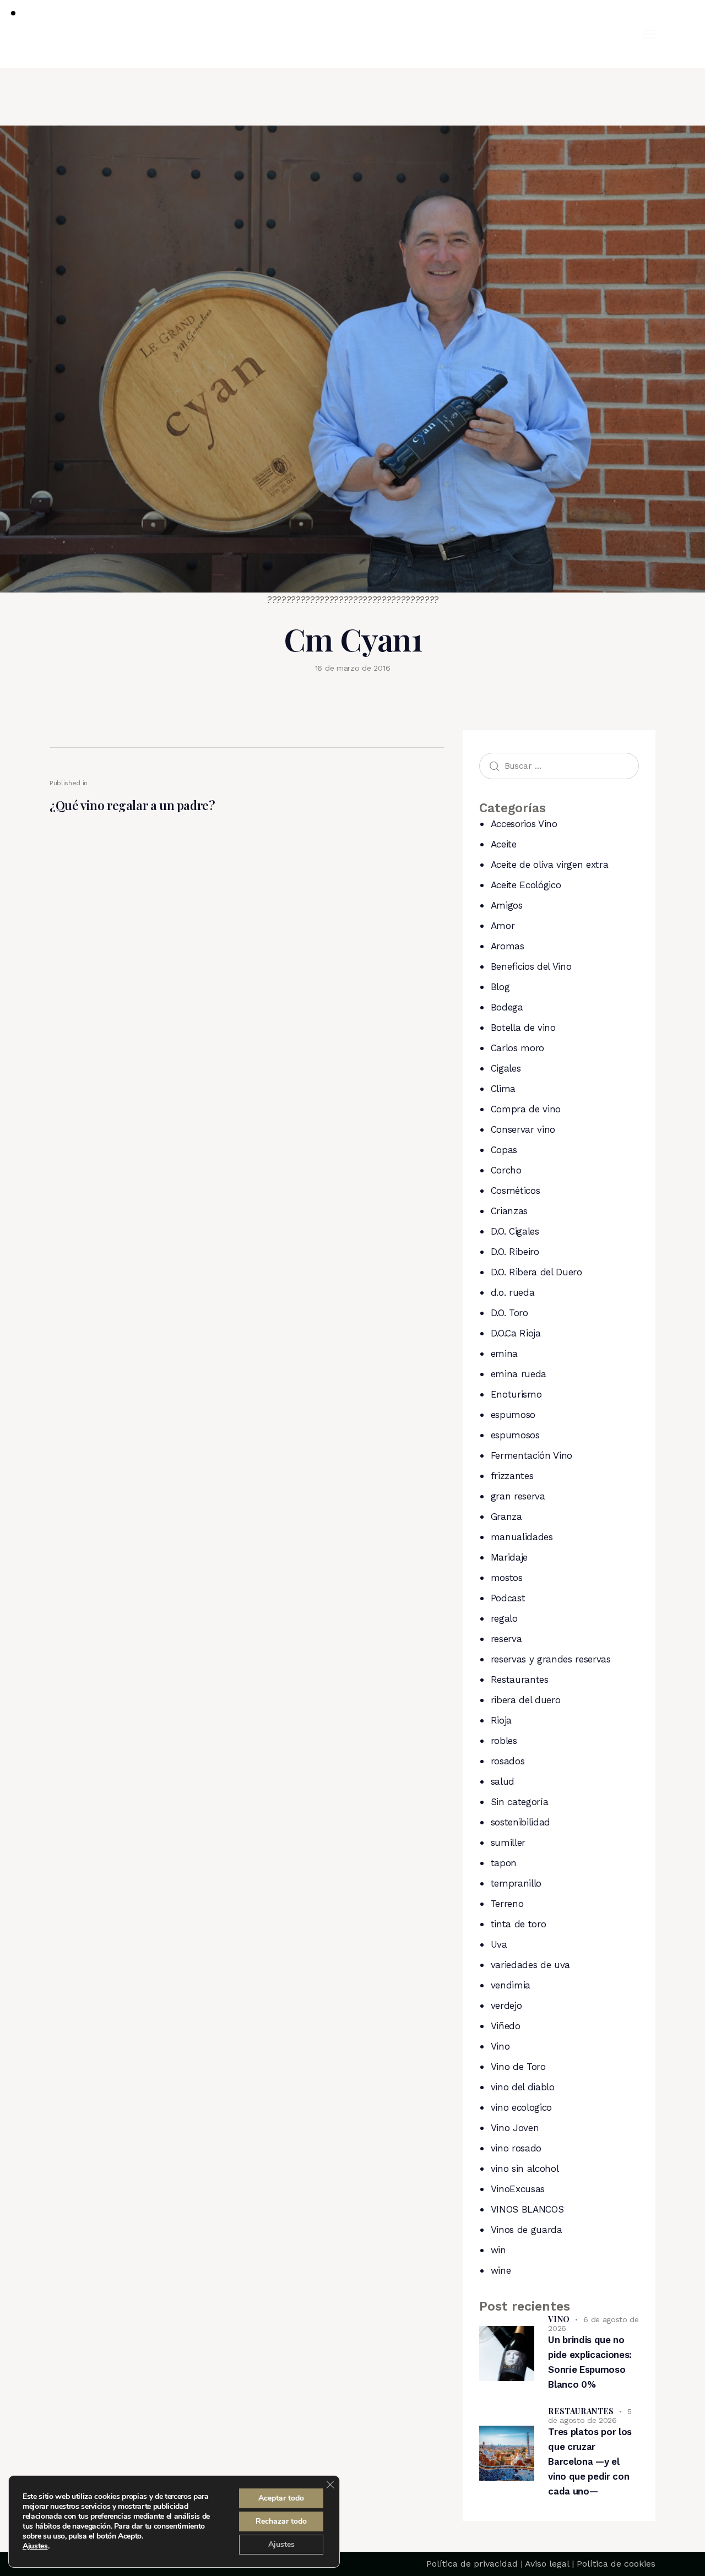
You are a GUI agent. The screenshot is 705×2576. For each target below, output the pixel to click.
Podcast (508, 1598)
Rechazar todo (281, 2521)
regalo (504, 1618)
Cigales (506, 1068)
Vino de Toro (518, 2067)
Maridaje (509, 1557)
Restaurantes (520, 1680)
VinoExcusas (518, 2189)
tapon (504, 1863)
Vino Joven (515, 2128)
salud (503, 1781)
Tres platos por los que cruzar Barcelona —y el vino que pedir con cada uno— (590, 2461)
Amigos (507, 905)
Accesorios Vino (524, 824)
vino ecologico (521, 2107)
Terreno (507, 1904)
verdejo (506, 2006)
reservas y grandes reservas (551, 1659)
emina (504, 1354)
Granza (506, 1517)
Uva (499, 1944)
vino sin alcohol (525, 2169)
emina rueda (519, 1374)
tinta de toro (519, 1924)
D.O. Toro (509, 1313)
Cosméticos (516, 1191)
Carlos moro (517, 1048)
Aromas (508, 946)
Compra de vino (526, 1109)
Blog (500, 987)
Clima (503, 1089)
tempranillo (516, 1883)
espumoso (513, 1415)
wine (501, 2270)
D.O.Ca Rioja (516, 1333)
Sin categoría (520, 1802)
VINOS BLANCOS (527, 2209)
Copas (504, 1150)
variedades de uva (530, 1965)
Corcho (506, 1170)
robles (504, 1741)
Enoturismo (516, 1394)
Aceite (504, 844)
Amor (503, 926)
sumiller (508, 1843)
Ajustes (35, 2546)
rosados (508, 1761)
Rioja (501, 1720)
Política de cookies (616, 2564)
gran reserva (518, 1496)
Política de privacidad (472, 2564)
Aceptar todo (281, 2498)
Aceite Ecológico (526, 885)
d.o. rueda (513, 1292)
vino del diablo (523, 2087)
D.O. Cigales (515, 1231)
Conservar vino (523, 1129)
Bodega (507, 1007)
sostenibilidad (520, 1822)
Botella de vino (523, 1028)
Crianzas (509, 1211)
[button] (649, 34)
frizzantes (512, 1476)
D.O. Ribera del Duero (536, 1272)
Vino (500, 2046)
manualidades (522, 1537)
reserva (506, 1639)
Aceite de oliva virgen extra (549, 865)
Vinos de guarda (527, 2230)
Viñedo (506, 2026)
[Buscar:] (559, 765)
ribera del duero (526, 1700)
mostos (507, 1578)
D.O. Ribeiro (515, 1252)
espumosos (515, 1435)
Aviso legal (547, 2564)
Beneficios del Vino (531, 966)
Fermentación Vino (532, 1455)
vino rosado (516, 2148)
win (498, 2250)
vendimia (511, 1985)
